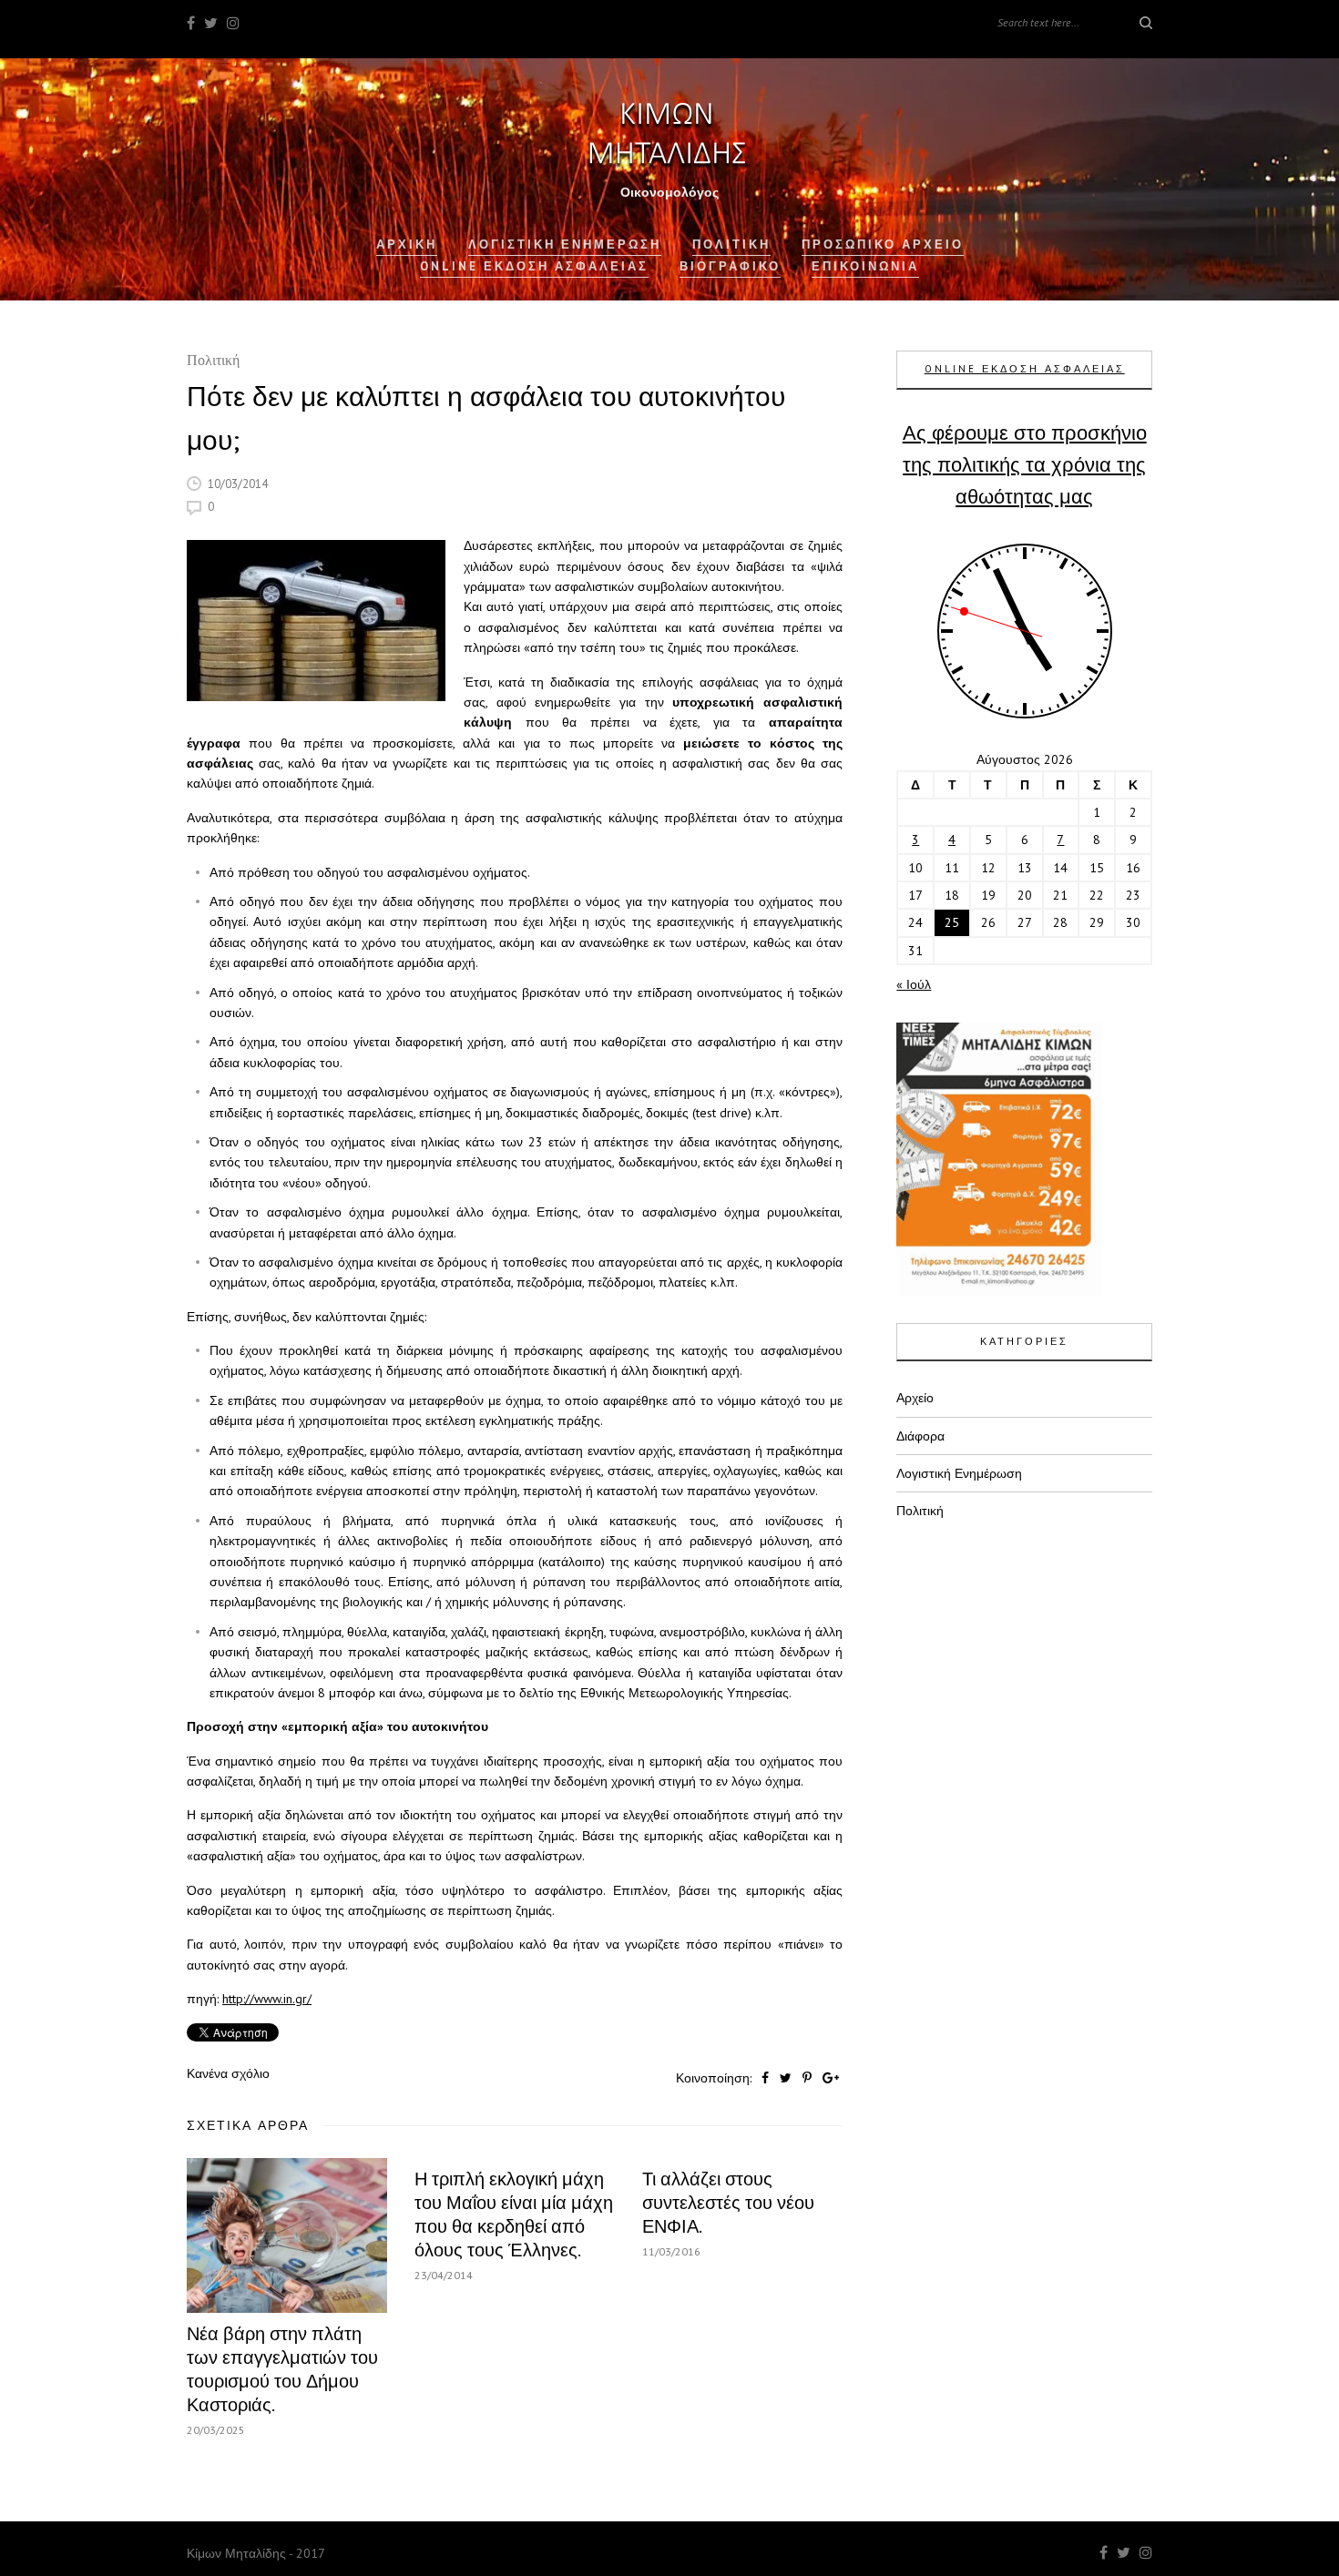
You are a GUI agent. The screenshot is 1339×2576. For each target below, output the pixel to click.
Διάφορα (920, 1436)
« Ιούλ (914, 984)
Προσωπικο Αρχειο (883, 244)
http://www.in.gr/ (267, 1999)
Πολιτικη (731, 244)
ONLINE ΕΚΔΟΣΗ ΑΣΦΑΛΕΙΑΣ (1025, 369)
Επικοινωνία (865, 266)
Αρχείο (915, 1398)
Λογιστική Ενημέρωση (565, 244)
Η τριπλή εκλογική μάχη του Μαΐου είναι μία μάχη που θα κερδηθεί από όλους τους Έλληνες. (514, 2215)
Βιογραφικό (730, 266)
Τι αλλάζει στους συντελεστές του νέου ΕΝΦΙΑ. (728, 2203)
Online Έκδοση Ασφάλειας (534, 266)
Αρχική (407, 244)
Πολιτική (213, 362)
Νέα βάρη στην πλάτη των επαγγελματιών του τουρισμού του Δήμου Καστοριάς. (282, 2369)
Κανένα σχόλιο (228, 2073)
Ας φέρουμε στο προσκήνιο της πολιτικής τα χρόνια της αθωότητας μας (1025, 464)
